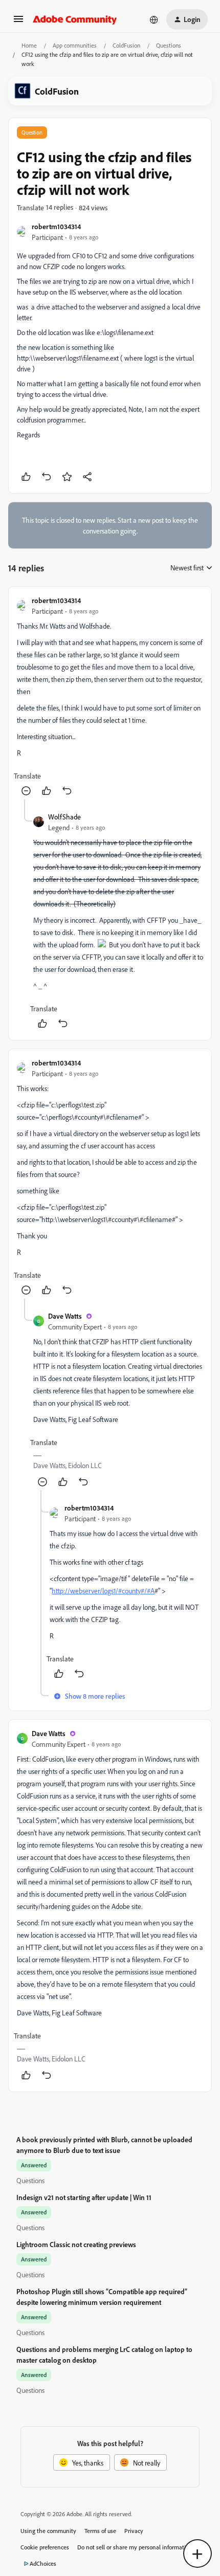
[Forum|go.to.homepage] (75, 19)
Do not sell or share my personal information (135, 2547)
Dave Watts (65, 1316)
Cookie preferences (45, 2547)
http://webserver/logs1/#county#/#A (103, 1591)
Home (29, 45)
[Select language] (154, 19)
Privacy (134, 2531)
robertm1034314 (56, 226)
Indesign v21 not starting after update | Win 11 (84, 2197)
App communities (75, 45)
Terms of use (100, 2531)
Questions (169, 45)
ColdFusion (126, 45)
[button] (18, 22)
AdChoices (43, 2563)
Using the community (48, 2531)
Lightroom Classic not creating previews (76, 2244)
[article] (110, 697)
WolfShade (64, 817)
